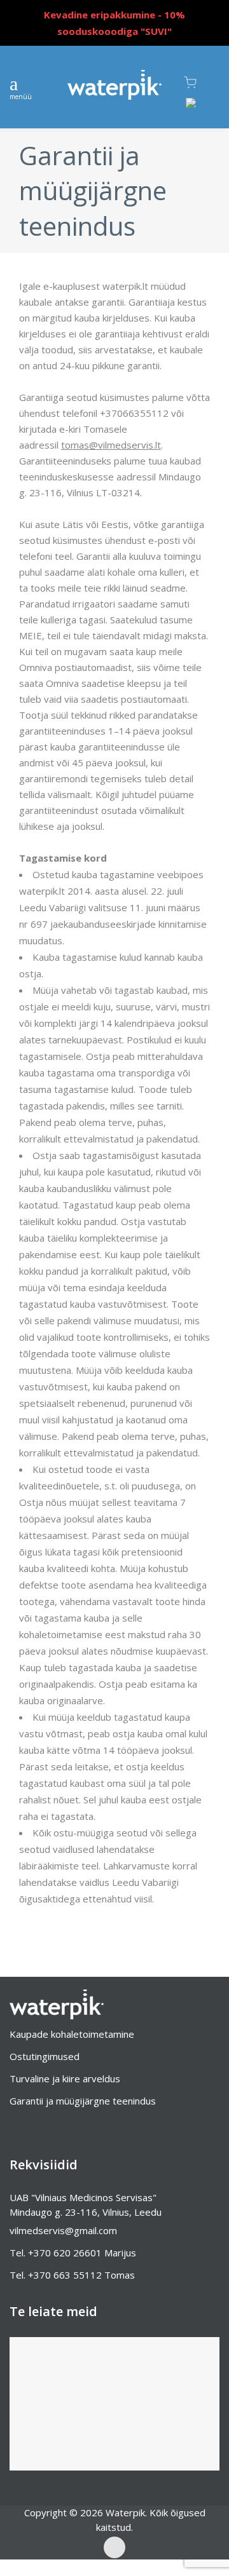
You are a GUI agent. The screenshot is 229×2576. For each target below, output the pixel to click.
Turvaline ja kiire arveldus (65, 2078)
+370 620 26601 (65, 2253)
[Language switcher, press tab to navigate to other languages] (198, 108)
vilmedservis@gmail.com (63, 2230)
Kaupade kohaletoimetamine (72, 2034)
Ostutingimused (45, 2056)
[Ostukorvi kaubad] (202, 83)
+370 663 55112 (65, 2275)
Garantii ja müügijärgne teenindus (83, 2101)
